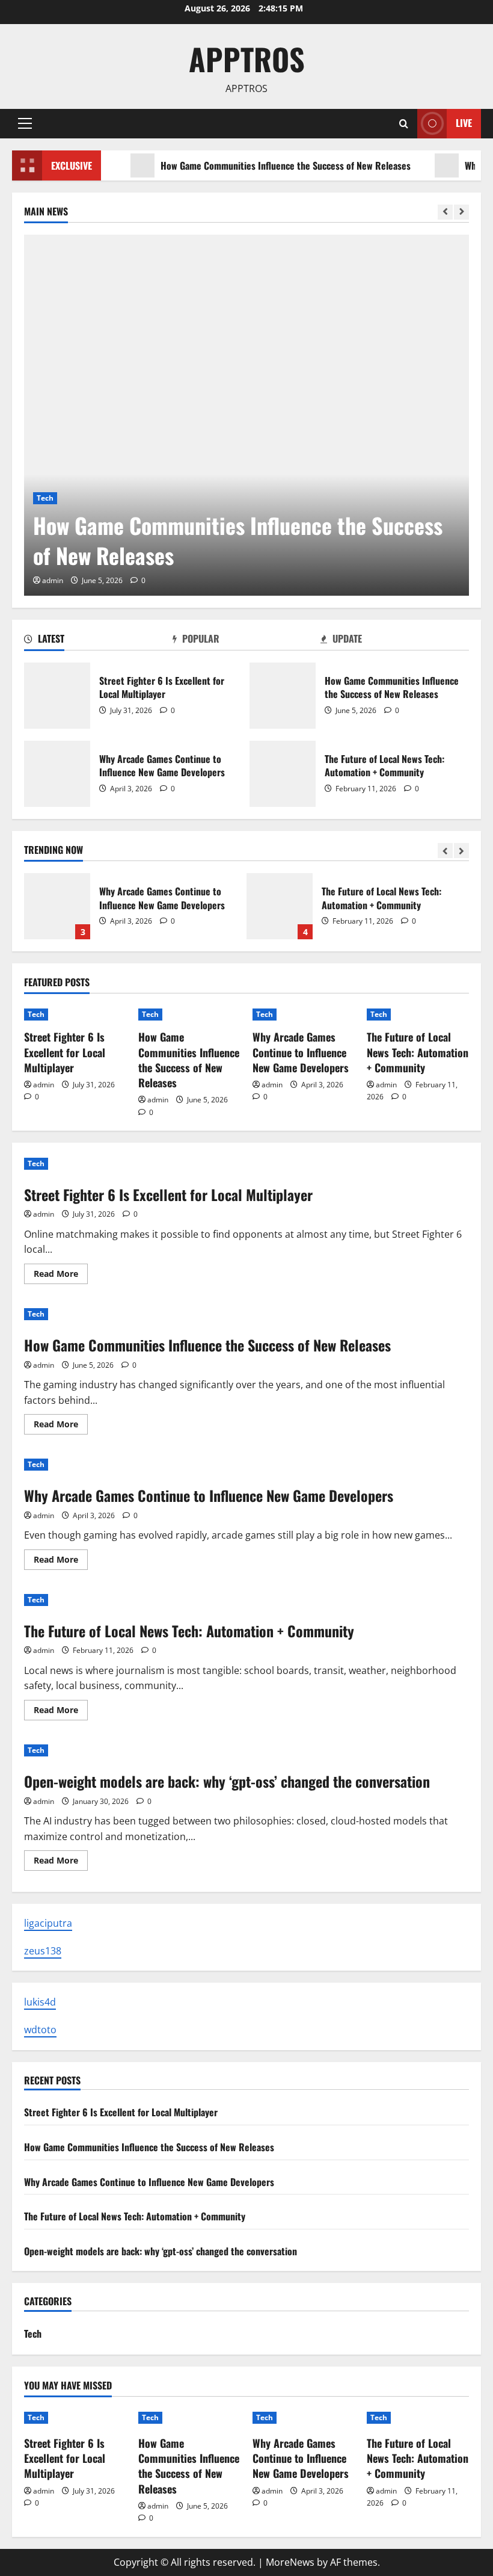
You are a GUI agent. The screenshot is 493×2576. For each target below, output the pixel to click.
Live (464, 123)
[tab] (98, 641)
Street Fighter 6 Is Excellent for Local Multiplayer (57, 696)
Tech (45, 498)
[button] (25, 123)
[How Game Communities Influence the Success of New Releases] (246, 415)
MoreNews (290, 2562)
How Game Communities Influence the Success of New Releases (258, 165)
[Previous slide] (445, 212)
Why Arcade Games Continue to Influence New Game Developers (57, 774)
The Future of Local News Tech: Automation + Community (283, 774)
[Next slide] (461, 212)
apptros (247, 58)
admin (53, 580)
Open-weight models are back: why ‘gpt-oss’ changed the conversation (227, 1781)
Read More (61, 1276)
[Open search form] (404, 124)
